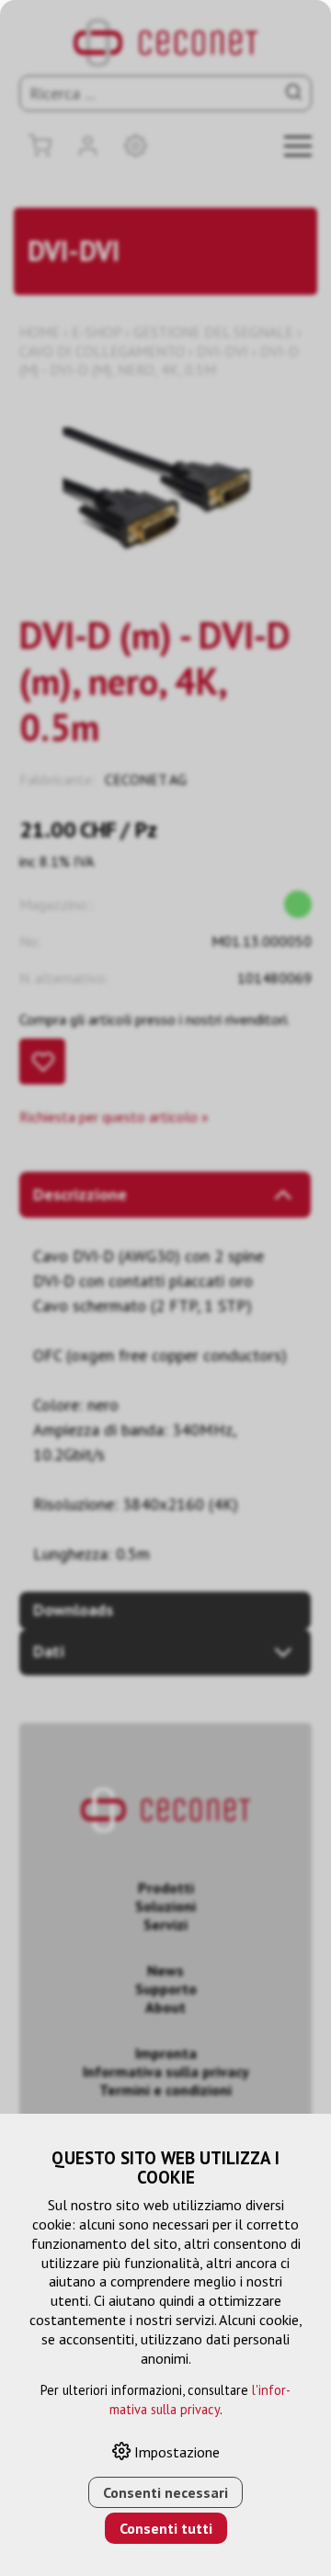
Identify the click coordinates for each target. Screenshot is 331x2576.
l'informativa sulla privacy (200, 2400)
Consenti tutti (166, 2528)
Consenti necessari (165, 2492)
